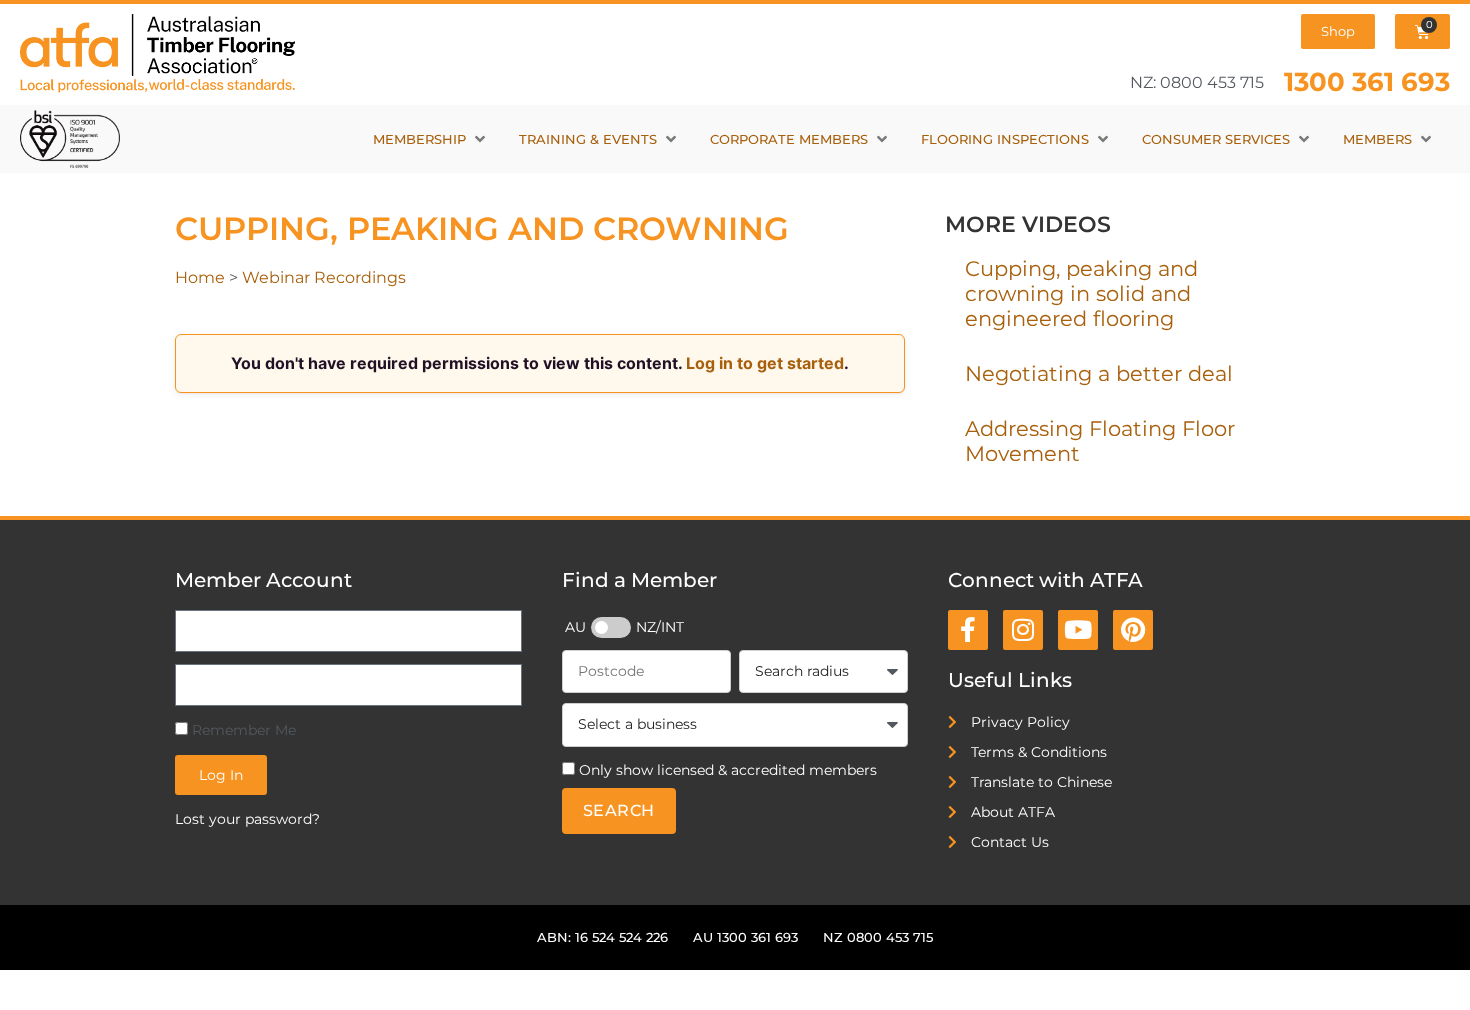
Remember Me (242, 730)
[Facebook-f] (968, 630)
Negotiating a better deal (1099, 373)
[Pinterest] (1133, 630)
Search (619, 810)
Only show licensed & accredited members (728, 770)
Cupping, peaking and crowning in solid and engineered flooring (1081, 293)
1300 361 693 (1367, 81)
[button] (431, 139)
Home (200, 277)
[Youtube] (1078, 630)
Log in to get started (765, 363)
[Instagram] (1023, 630)
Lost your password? (247, 819)
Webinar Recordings (324, 277)
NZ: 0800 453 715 (1197, 82)
